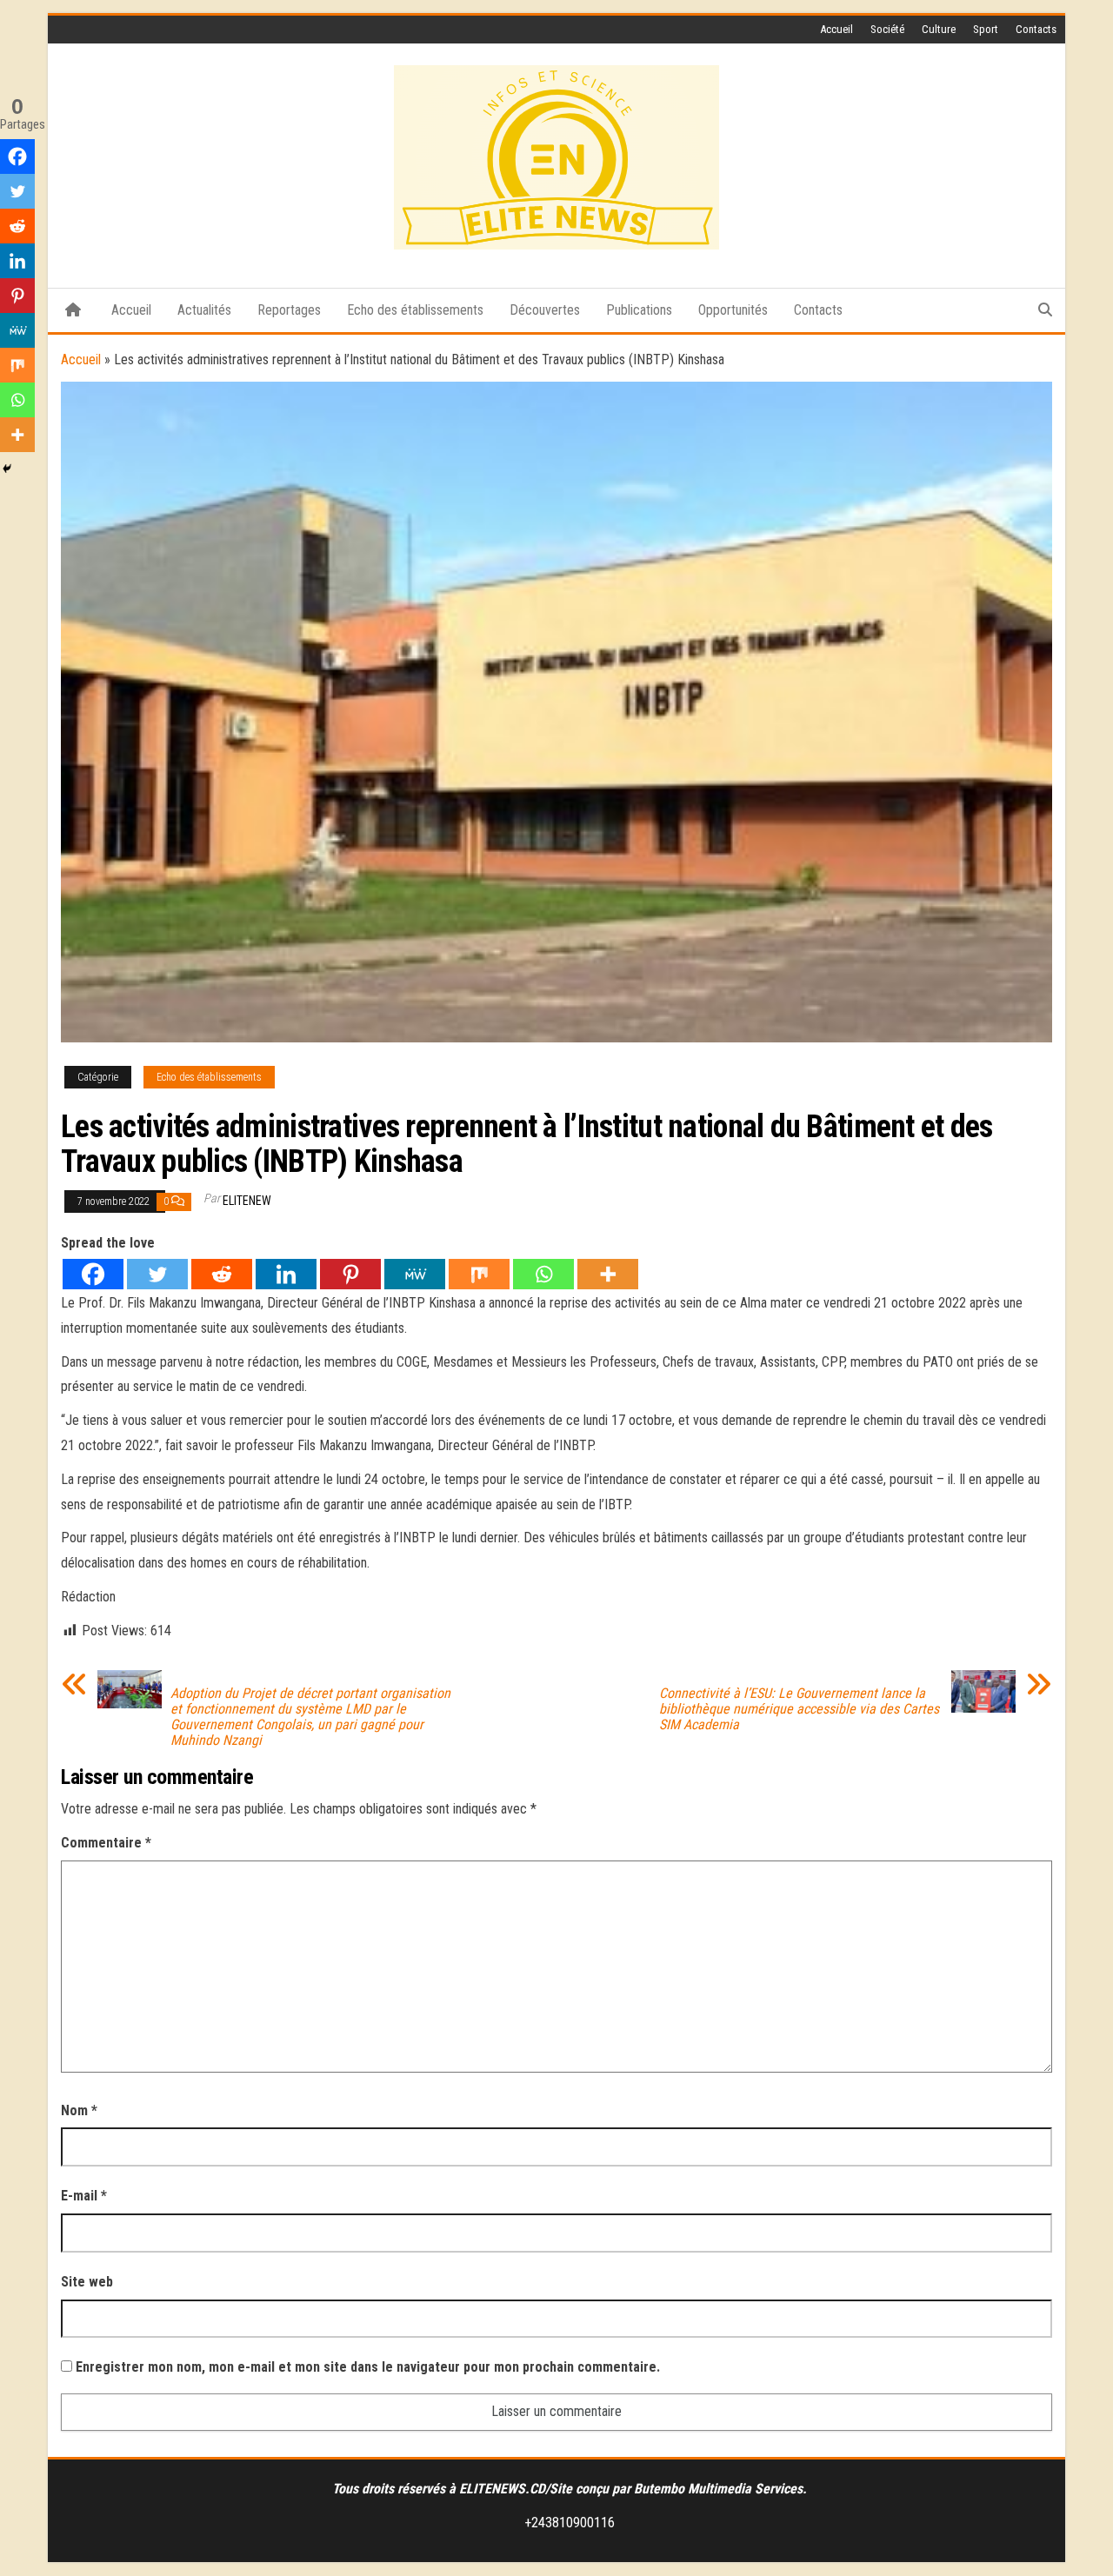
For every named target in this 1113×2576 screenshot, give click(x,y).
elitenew (247, 1201)
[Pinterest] (350, 1274)
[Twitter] (157, 1274)
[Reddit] (222, 1274)
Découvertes (545, 310)
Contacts (1036, 29)
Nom (79, 2110)
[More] (608, 1274)
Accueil (836, 29)
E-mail (84, 2196)
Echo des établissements (415, 310)
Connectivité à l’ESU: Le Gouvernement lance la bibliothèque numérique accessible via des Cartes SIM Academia (799, 1709)
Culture (939, 29)
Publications (639, 310)
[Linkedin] (286, 1274)
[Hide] (7, 469)
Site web (87, 2282)
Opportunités (733, 310)
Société (887, 29)
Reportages (289, 310)
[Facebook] (93, 1274)
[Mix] (479, 1274)
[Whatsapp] (543, 1274)
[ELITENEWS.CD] (73, 310)
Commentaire (106, 1843)
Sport (986, 29)
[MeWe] (415, 1274)
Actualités (204, 310)
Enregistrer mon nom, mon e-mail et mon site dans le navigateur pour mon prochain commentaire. (368, 2367)
